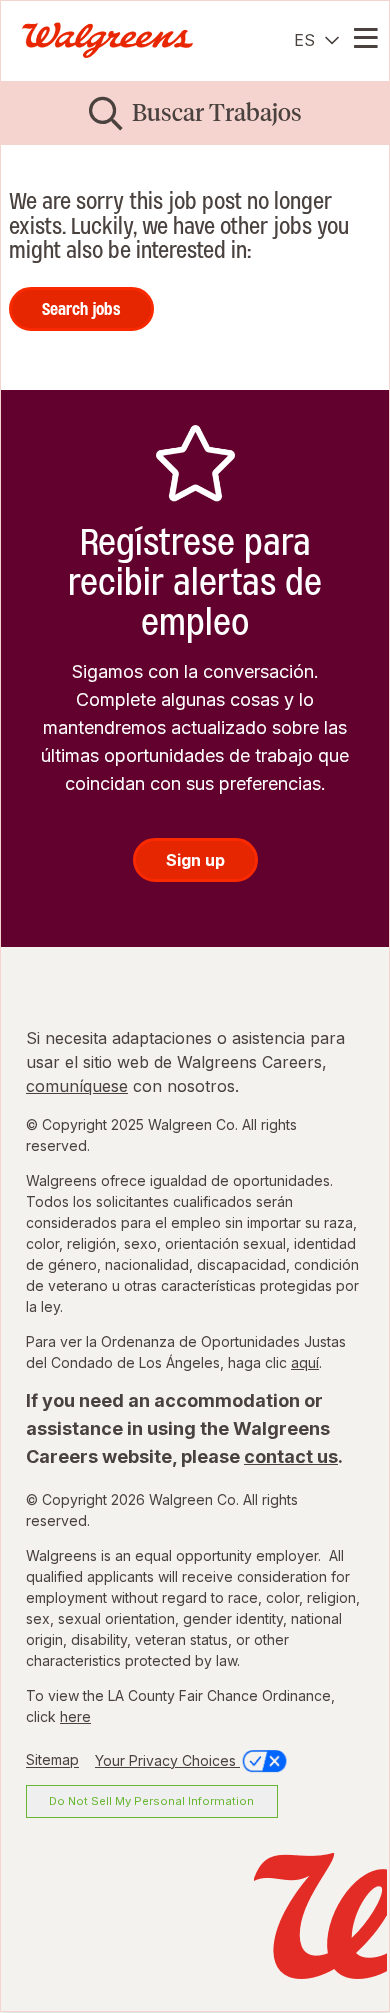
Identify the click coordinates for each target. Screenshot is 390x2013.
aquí (305, 1362)
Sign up (195, 860)
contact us (291, 1456)
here (75, 1716)
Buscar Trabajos (217, 112)
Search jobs (81, 309)
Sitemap (52, 1760)
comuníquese (77, 1086)
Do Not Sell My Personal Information (151, 1801)
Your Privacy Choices (167, 1760)
